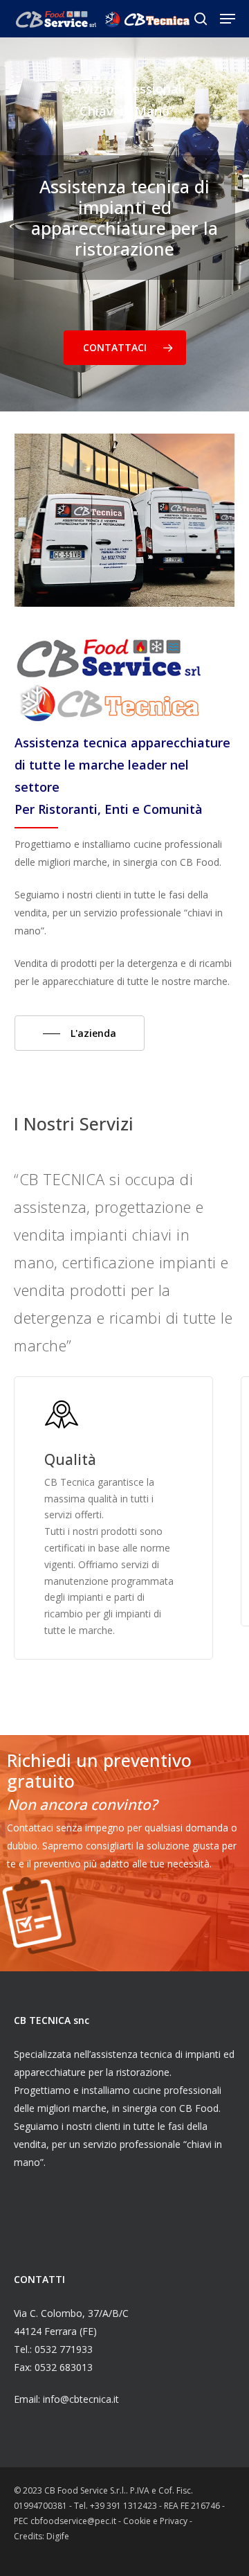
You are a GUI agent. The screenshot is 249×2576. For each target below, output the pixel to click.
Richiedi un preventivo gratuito (99, 1770)
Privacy (175, 2521)
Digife (58, 2536)
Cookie (138, 2521)
